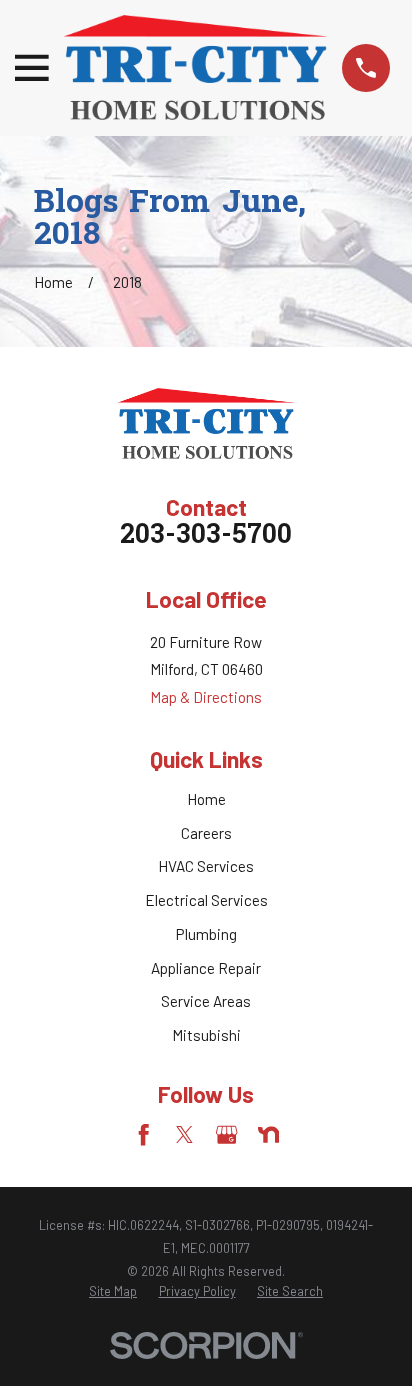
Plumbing (206, 934)
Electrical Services (206, 900)
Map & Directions (206, 697)
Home (206, 799)
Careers (206, 833)
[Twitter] (184, 1134)
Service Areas (206, 1001)
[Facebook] (143, 1134)
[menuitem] (113, 1292)
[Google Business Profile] (226, 1134)
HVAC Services (206, 866)
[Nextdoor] (268, 1134)
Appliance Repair (206, 968)
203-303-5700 (206, 536)
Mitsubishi (206, 1035)
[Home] (195, 67)
